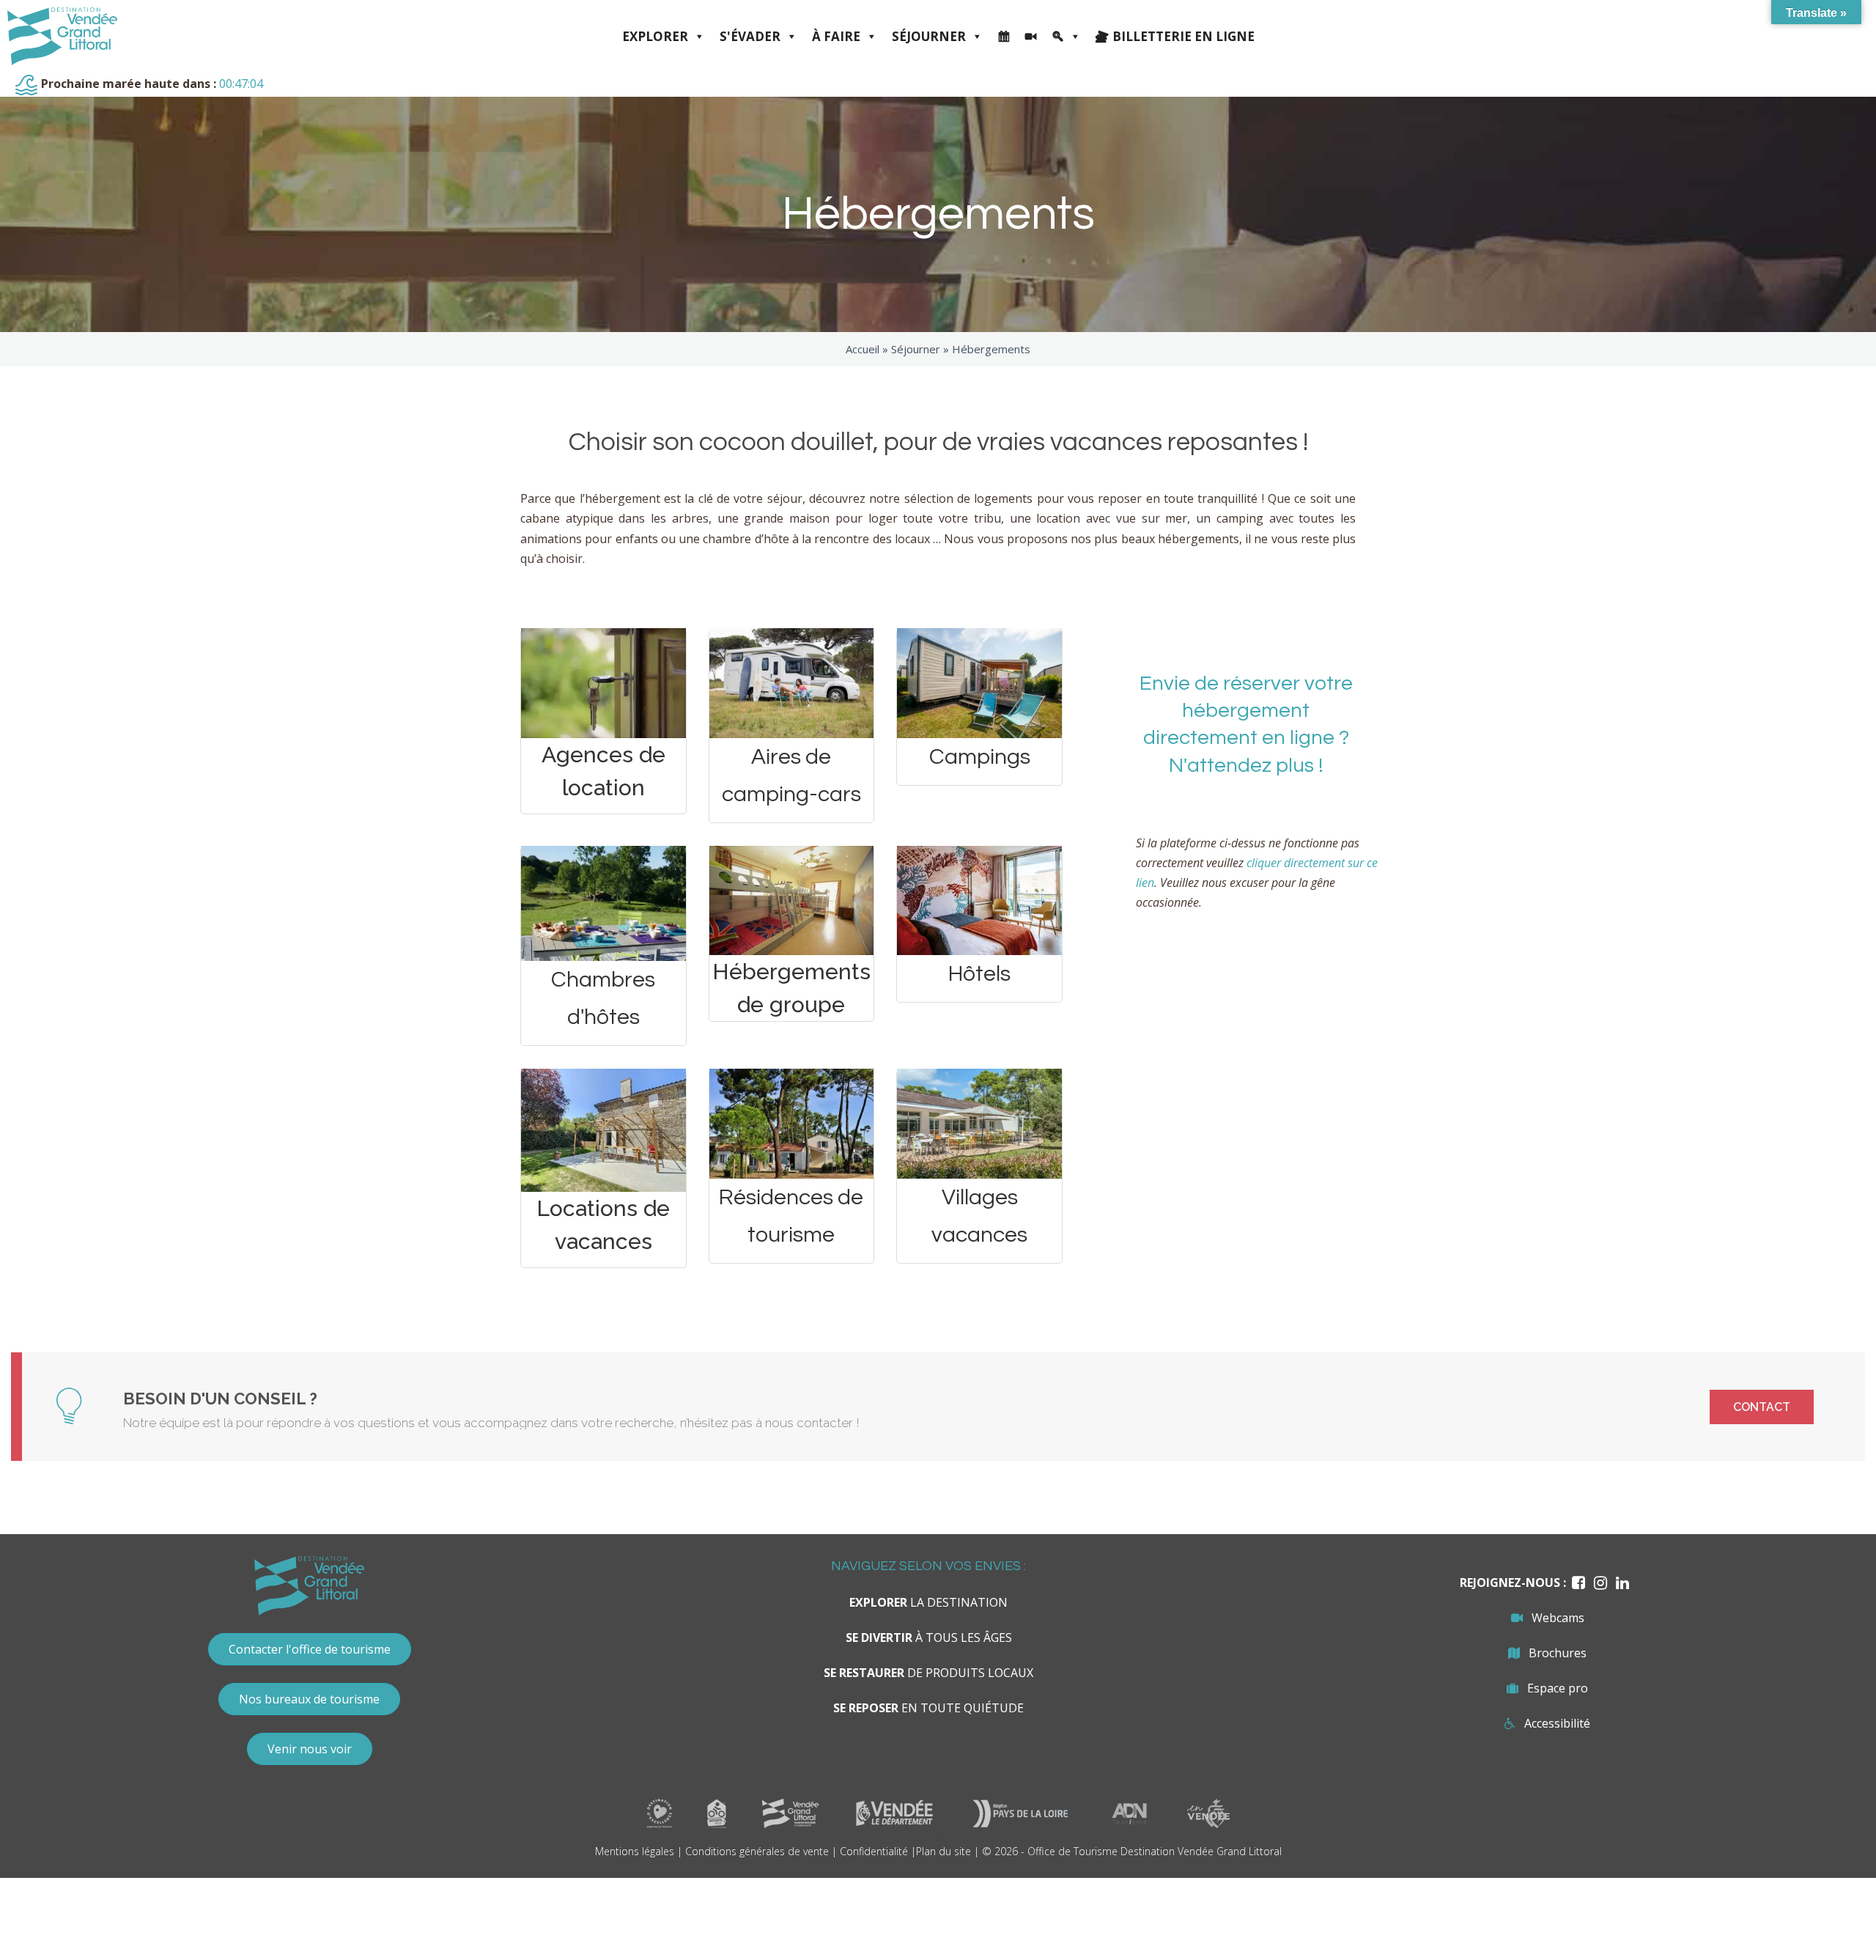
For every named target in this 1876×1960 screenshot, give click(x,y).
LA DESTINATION (928, 1602)
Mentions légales (635, 1851)
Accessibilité (1557, 1723)
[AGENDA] (1004, 37)
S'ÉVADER (750, 36)
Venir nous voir (310, 1749)
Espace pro (1558, 1688)
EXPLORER (655, 36)
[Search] (1066, 37)
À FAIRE (836, 36)
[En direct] (1031, 37)
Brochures (1558, 1653)
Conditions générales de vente (757, 1851)
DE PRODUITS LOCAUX (928, 1673)
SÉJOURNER (929, 36)
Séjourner (916, 349)
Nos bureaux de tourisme (309, 1699)
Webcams (1558, 1618)
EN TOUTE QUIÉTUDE (928, 1708)
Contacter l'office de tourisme (310, 1649)
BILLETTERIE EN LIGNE (1183, 36)
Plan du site (943, 1851)
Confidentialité (874, 1851)
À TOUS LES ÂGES (929, 1637)
